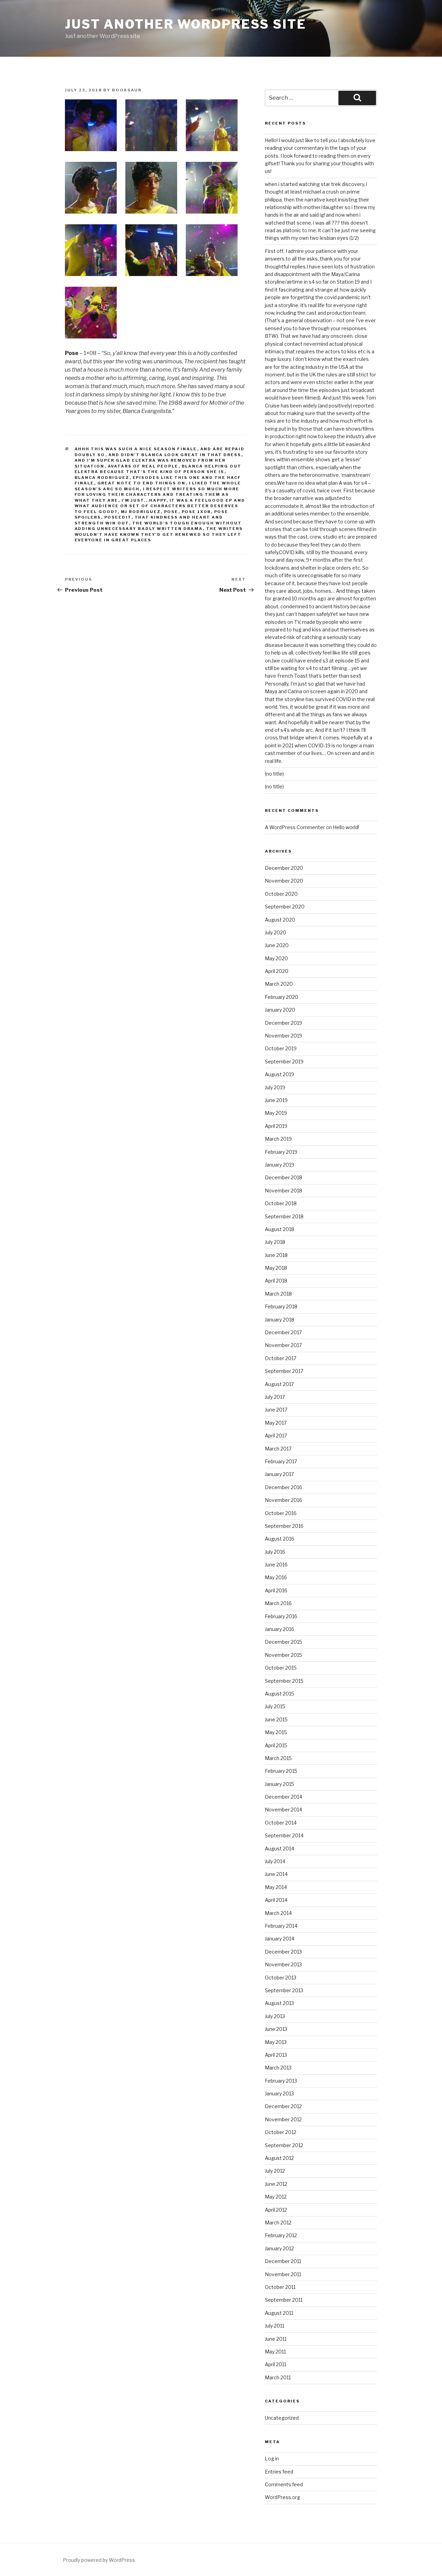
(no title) (274, 774)
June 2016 (276, 1565)
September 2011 (284, 2300)
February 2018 (281, 1306)
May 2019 (276, 1113)
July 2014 (275, 1861)
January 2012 (279, 2248)
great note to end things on (142, 483)
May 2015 (276, 1732)
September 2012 (284, 2145)
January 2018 (280, 1320)
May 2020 (276, 958)
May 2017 (276, 1423)
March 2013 (278, 2068)
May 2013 (276, 2042)
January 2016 (280, 1629)
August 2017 (279, 1384)
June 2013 (276, 2029)
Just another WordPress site (186, 24)
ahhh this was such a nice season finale (136, 449)
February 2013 (281, 2081)
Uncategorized (282, 2418)
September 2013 (284, 1990)
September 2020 (285, 907)
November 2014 (284, 1810)
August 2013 (279, 2003)
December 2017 (283, 1332)
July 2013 (275, 2016)
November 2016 (284, 1500)
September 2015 (284, 1681)
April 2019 (276, 1126)
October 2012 (281, 2132)
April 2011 (276, 2364)
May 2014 (276, 1887)
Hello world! (346, 827)
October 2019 (281, 1048)
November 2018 (284, 1191)
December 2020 (284, 868)
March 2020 (279, 984)
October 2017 (281, 1358)
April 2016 (276, 1590)
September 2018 (284, 1216)
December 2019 (284, 1023)
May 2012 (276, 2197)
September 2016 (284, 1526)
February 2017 (281, 1461)
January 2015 (280, 1784)
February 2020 (282, 997)
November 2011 (283, 2274)
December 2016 (284, 1487)
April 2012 (276, 2210)
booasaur (127, 90)
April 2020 (277, 971)
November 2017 (283, 1345)
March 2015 (278, 1758)
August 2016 (280, 1539)
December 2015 (284, 1642)
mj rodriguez (141, 512)
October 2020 (281, 894)
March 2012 (278, 2223)
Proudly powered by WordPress (99, 2560)
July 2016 (275, 1552)
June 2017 (276, 1410)
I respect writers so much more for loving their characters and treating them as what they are (157, 495)
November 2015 (284, 1655)
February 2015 (281, 1771)
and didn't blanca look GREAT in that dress (175, 455)
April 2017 (276, 1436)
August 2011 (279, 2313)
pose (171, 512)
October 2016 (281, 1513)
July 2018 (275, 1242)
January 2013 (279, 2093)
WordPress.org (282, 2497)
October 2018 (281, 1203)
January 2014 (280, 1939)
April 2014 (276, 1900)
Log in (272, 2459)
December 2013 (283, 1952)
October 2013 (281, 1978)
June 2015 (276, 1719)
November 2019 (284, 1036)
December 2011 (283, 2261)
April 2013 (276, 2055)
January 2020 (280, 1010)
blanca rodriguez (102, 478)
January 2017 (279, 1474)
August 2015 (280, 1694)
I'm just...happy (144, 500)
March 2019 (278, 1139)
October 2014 (281, 1823)
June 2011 (276, 2339)
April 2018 (276, 1281)
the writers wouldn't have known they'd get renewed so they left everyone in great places (159, 534)
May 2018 (276, 1268)
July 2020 (276, 932)
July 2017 (275, 1397)
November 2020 (284, 881)
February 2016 (281, 1616)
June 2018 (276, 1255)
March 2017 (278, 1449)
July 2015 (275, 1706)
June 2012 (276, 2184)
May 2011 (275, 2352)
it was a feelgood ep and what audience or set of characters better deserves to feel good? (160, 506)
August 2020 (280, 920)
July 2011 (275, 2326)
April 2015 (276, 1745)
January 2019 (280, 1165)
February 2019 (281, 1152)
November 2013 (283, 1964)
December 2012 (283, 2106)
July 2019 (275, 1087)
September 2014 (284, 1835)
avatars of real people (143, 466)
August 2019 (280, 1074)
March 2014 (278, 1913)
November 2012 (283, 2119)
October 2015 (281, 1668)
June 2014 (276, 1874)
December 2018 (284, 1177)
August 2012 (279, 2158)
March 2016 (278, 1603)
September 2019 (284, 1061)
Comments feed (284, 2484)
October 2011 (280, 2287)
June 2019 (276, 1100)
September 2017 (284, 1371)
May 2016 (276, 1577)
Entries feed (279, 2472)
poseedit (118, 517)
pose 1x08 (196, 512)
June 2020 (277, 945)
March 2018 (278, 1294)
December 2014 (284, 1797)
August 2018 (280, 1229)
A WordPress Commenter (295, 827)
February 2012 (281, 2235)
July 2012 (275, 2171)
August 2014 (280, 1849)
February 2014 (281, 1926)
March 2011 (278, 2377)
